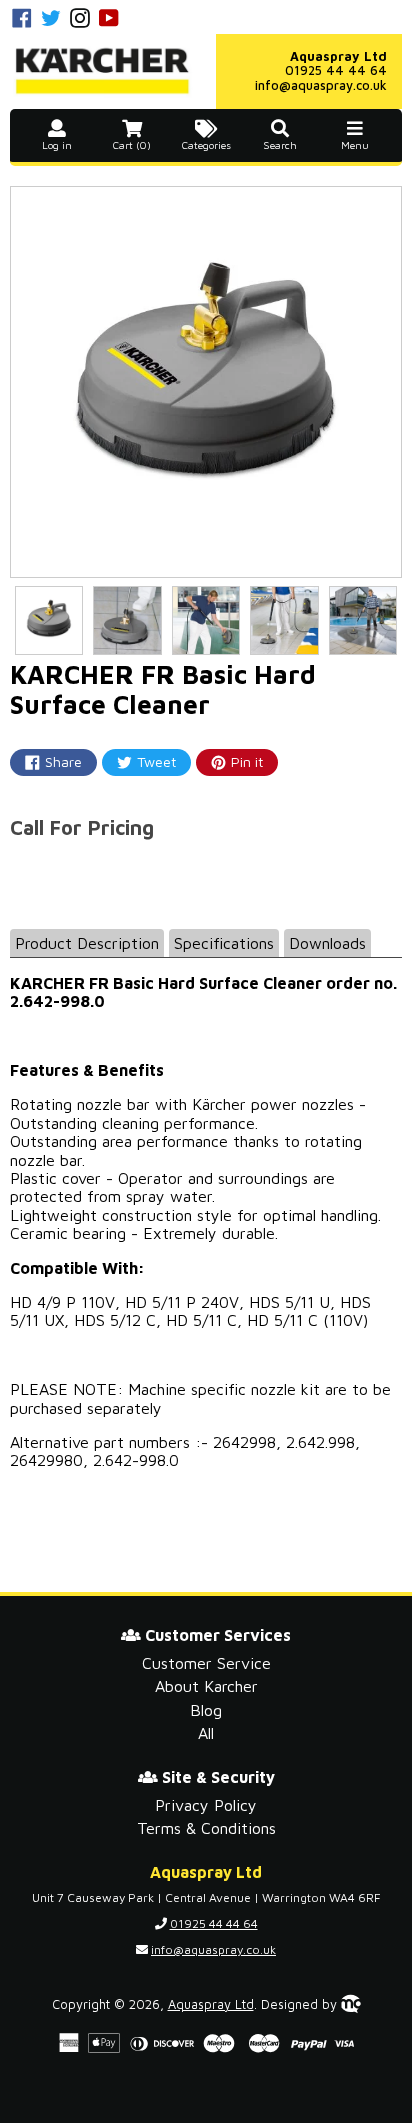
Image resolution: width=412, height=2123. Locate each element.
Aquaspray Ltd (211, 2004)
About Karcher (206, 1686)
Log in (57, 145)
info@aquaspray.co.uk (321, 85)
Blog (206, 1710)
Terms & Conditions (206, 1828)
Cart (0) (132, 145)
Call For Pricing (82, 827)
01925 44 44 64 (336, 70)
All (206, 1733)
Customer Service (206, 1663)
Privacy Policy (206, 1805)
